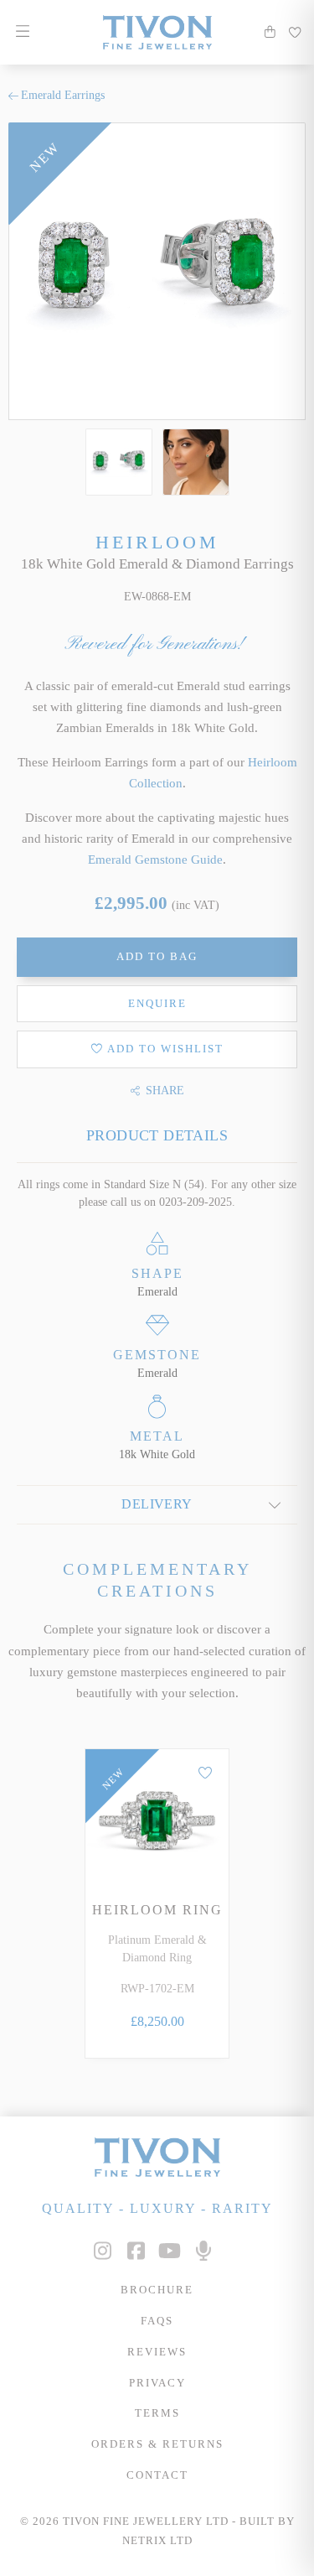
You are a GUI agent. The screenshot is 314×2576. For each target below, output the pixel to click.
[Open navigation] (22, 32)
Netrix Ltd (157, 2541)
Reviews (157, 2352)
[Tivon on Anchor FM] (203, 2251)
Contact (157, 2475)
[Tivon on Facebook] (136, 2251)
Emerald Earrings (63, 95)
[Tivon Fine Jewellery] (157, 2157)
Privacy (157, 2383)
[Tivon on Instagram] (103, 2251)
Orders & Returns (157, 2444)
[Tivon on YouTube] (170, 2251)
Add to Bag (157, 957)
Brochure (157, 2290)
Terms (157, 2413)
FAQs (157, 2321)
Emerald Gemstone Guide (155, 859)
